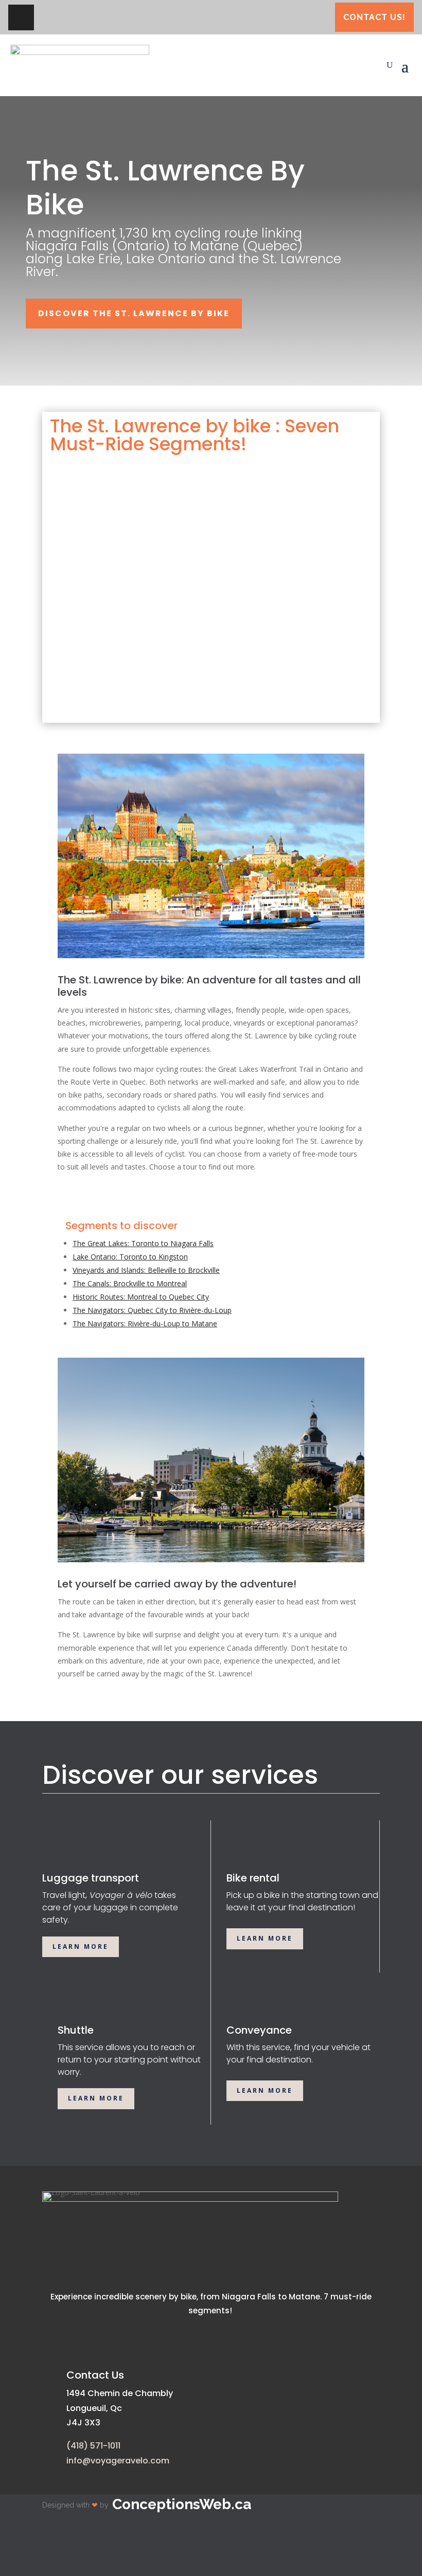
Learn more (81, 1947)
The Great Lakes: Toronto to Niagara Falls (143, 1243)
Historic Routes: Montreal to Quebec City (141, 1297)
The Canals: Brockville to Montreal (130, 1283)
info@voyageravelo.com (118, 2461)
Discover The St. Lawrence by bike (134, 313)
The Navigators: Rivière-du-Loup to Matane (145, 1323)
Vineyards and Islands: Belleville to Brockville (146, 1270)
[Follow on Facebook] (21, 17)
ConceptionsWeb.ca (182, 2504)
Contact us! (374, 17)
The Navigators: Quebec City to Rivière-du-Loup (152, 1310)
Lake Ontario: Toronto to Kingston (130, 1257)
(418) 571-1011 (93, 2446)
